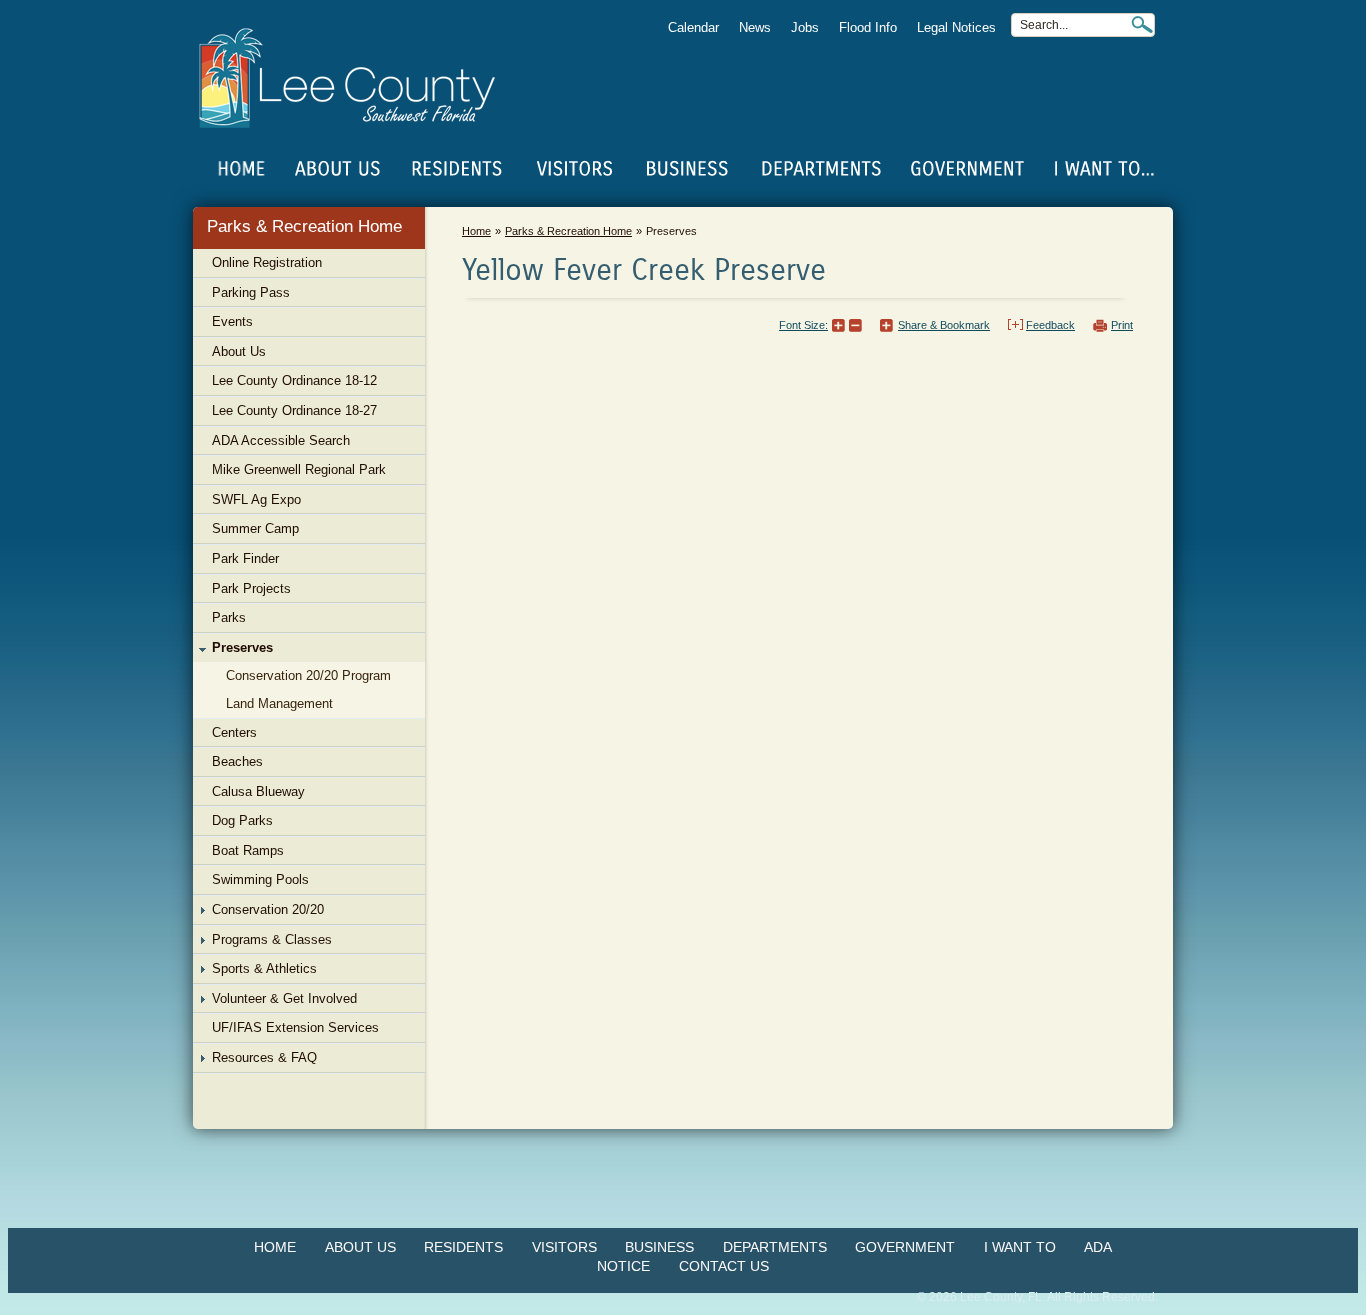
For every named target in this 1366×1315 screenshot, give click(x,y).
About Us (360, 1247)
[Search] (1142, 24)
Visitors (564, 1247)
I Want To (1020, 1247)
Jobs (805, 27)
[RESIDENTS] (456, 169)
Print (1122, 325)
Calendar (693, 27)
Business (659, 1247)
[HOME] (242, 169)
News (755, 27)
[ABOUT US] (337, 169)
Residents (463, 1247)
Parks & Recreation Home (304, 226)
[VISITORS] (574, 169)
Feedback (1050, 325)
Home (242, 169)
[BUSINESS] (688, 169)
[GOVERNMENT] (967, 169)
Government (905, 1247)
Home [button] (360, 78)
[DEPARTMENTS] (821, 169)
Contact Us (724, 1266)
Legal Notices (956, 27)
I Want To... (1102, 169)
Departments (775, 1247)
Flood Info (868, 27)
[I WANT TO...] (1102, 169)
